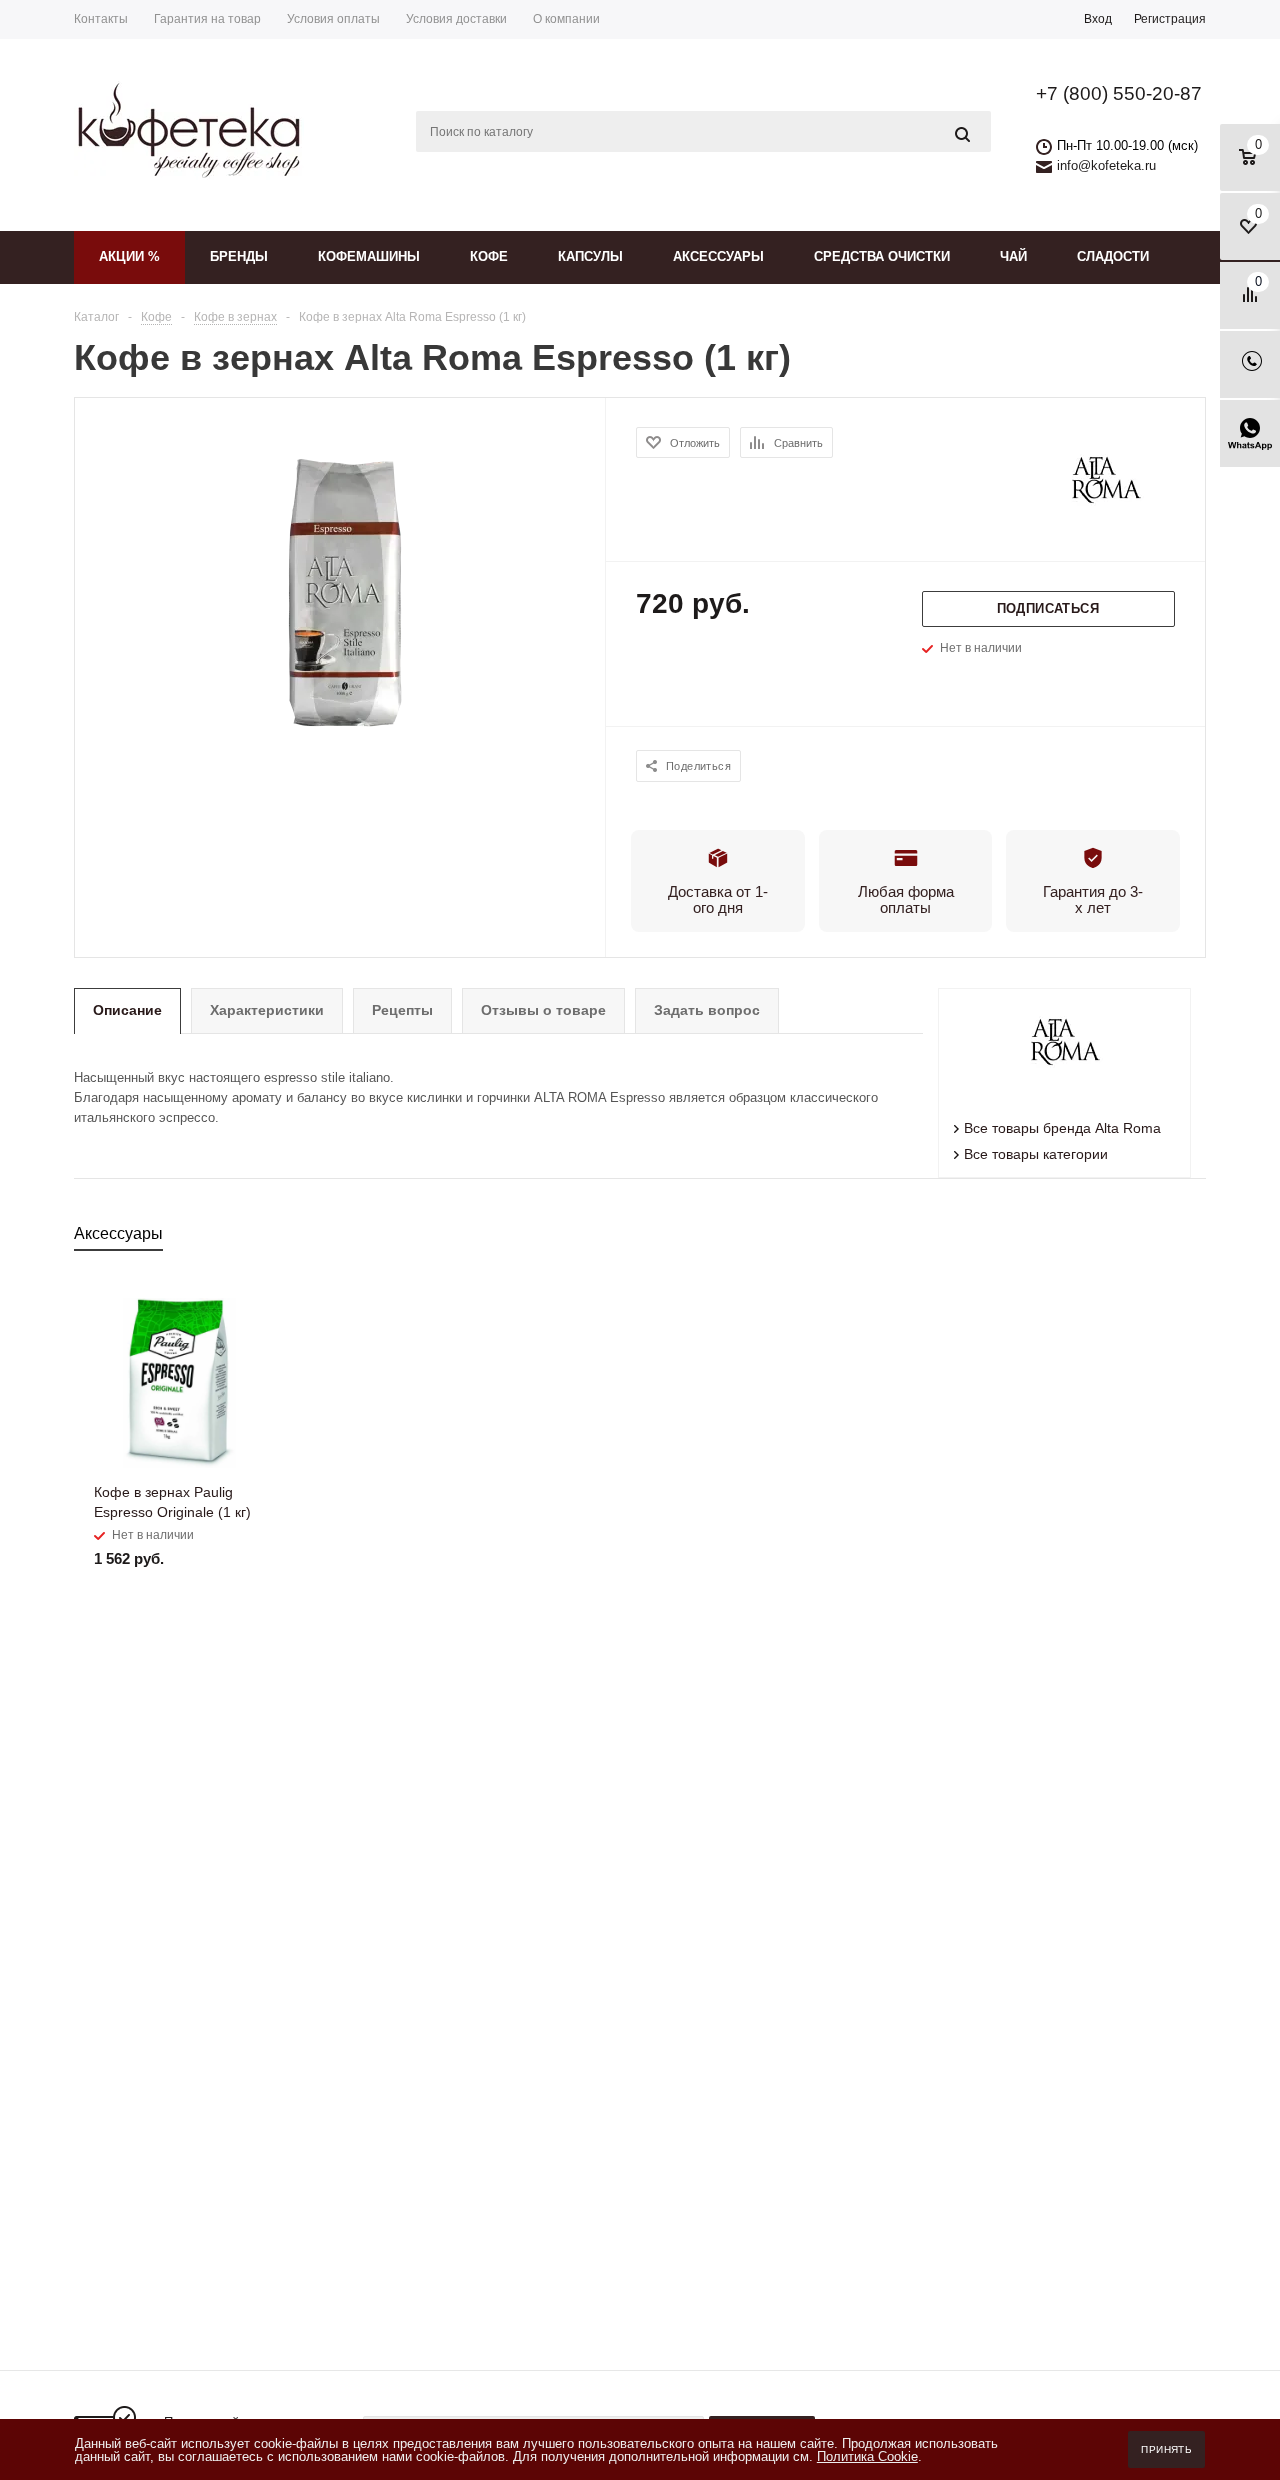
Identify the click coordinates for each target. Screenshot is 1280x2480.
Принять (1166, 2449)
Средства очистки (882, 256)
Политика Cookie (867, 2456)
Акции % (129, 256)
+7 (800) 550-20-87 (1119, 93)
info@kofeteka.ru (1106, 165)
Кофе (489, 256)
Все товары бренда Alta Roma (1062, 1128)
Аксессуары (718, 256)
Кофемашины (369, 256)
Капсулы (590, 256)
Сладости (1113, 256)
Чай (1013, 256)
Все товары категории (1036, 1154)
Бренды (239, 256)
